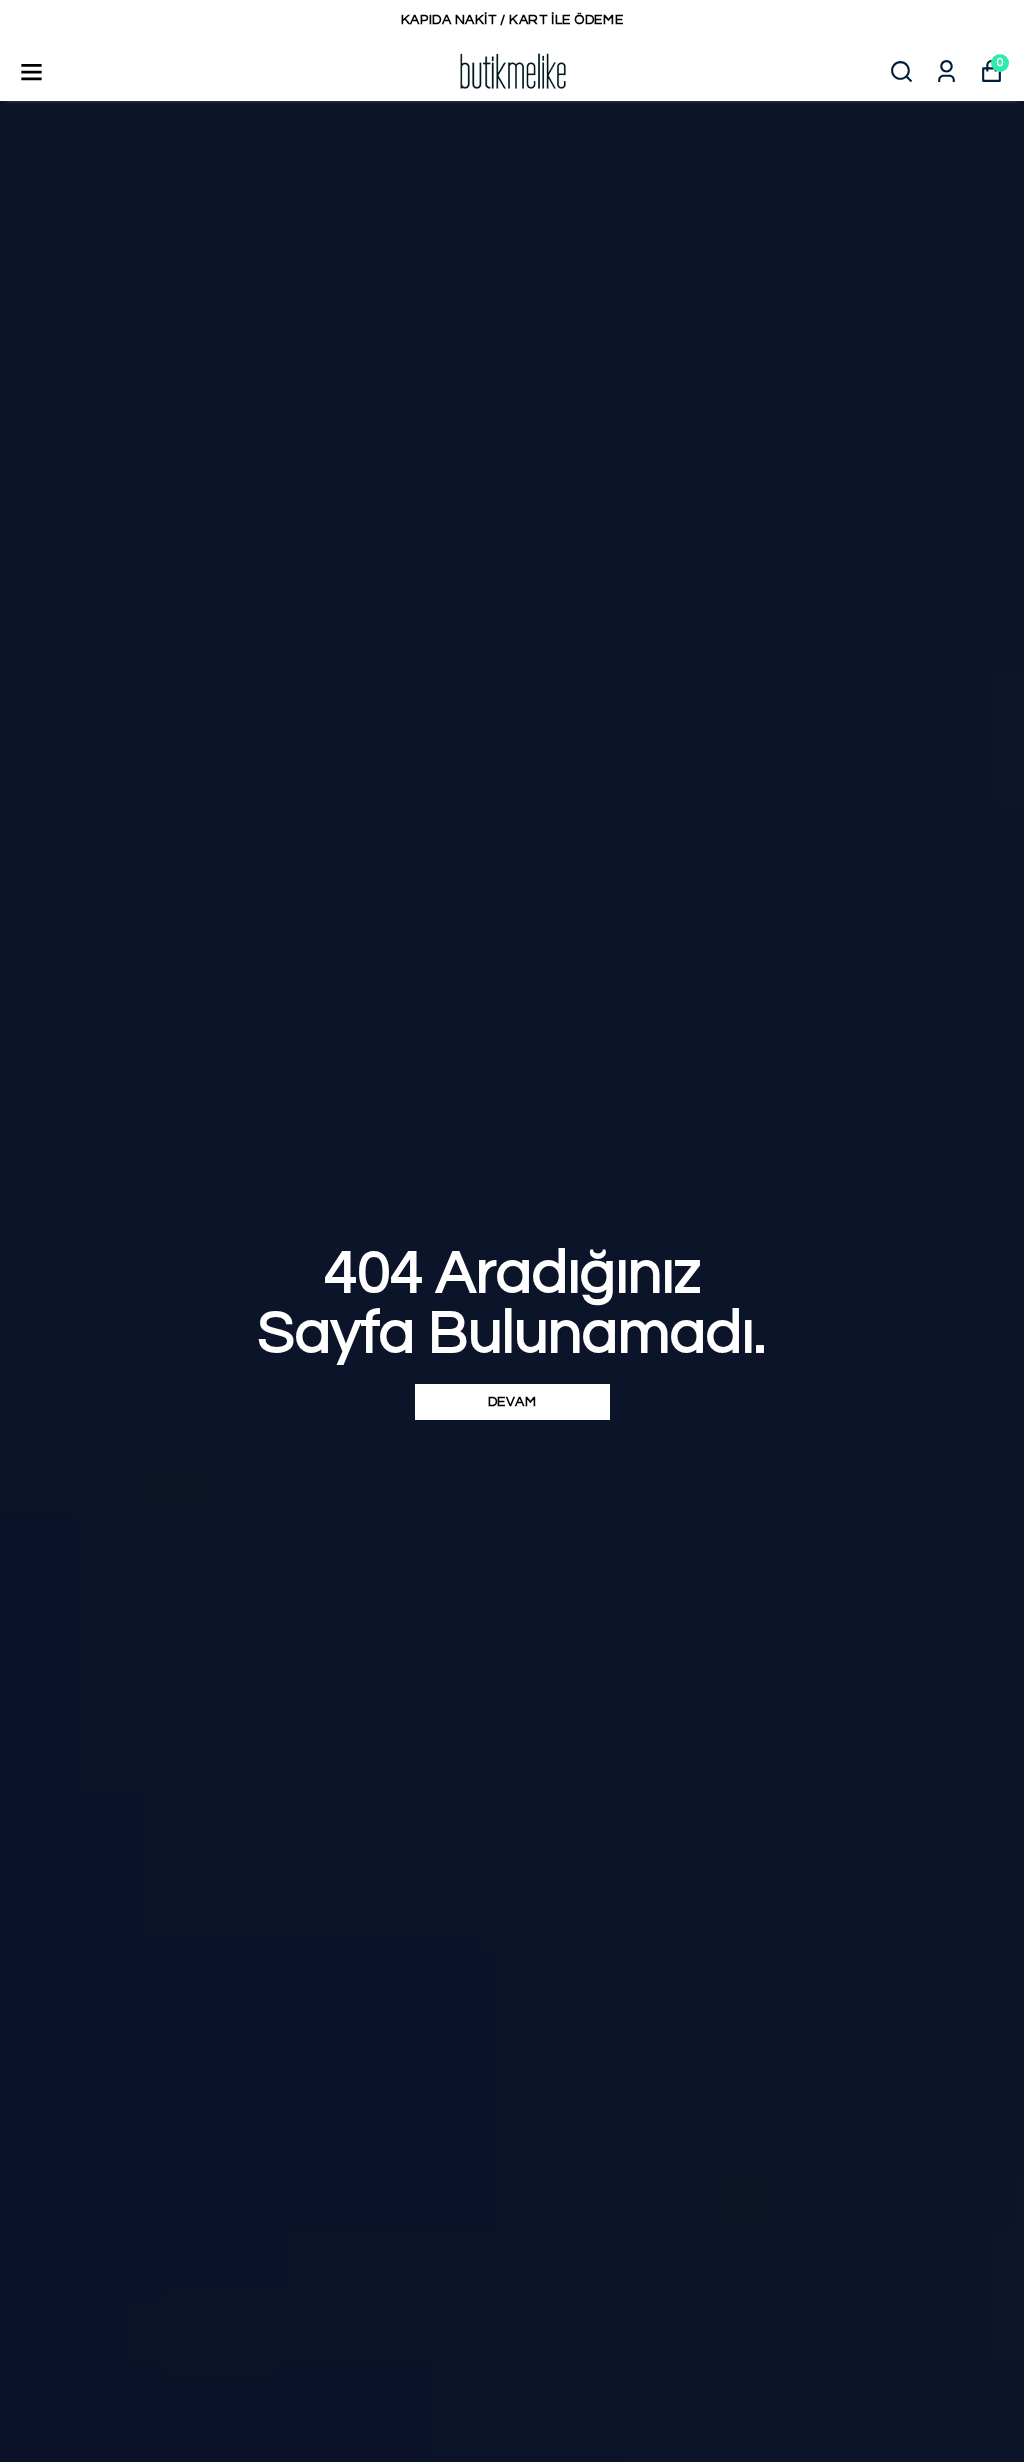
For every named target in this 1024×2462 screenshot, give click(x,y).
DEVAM (512, 1402)
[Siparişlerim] (946, 71)
